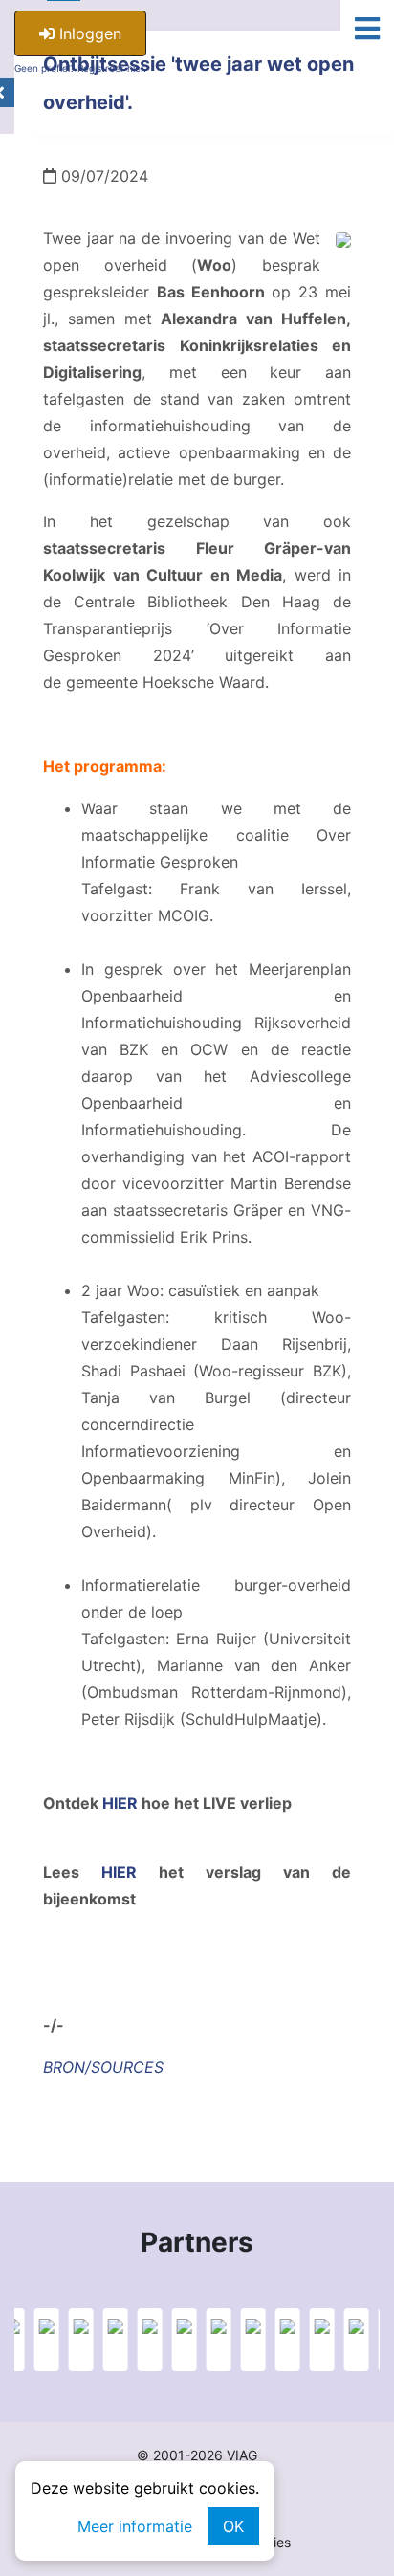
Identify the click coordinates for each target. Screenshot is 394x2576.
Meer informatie (135, 2526)
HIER (120, 1803)
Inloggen (88, 33)
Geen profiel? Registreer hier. (80, 68)
